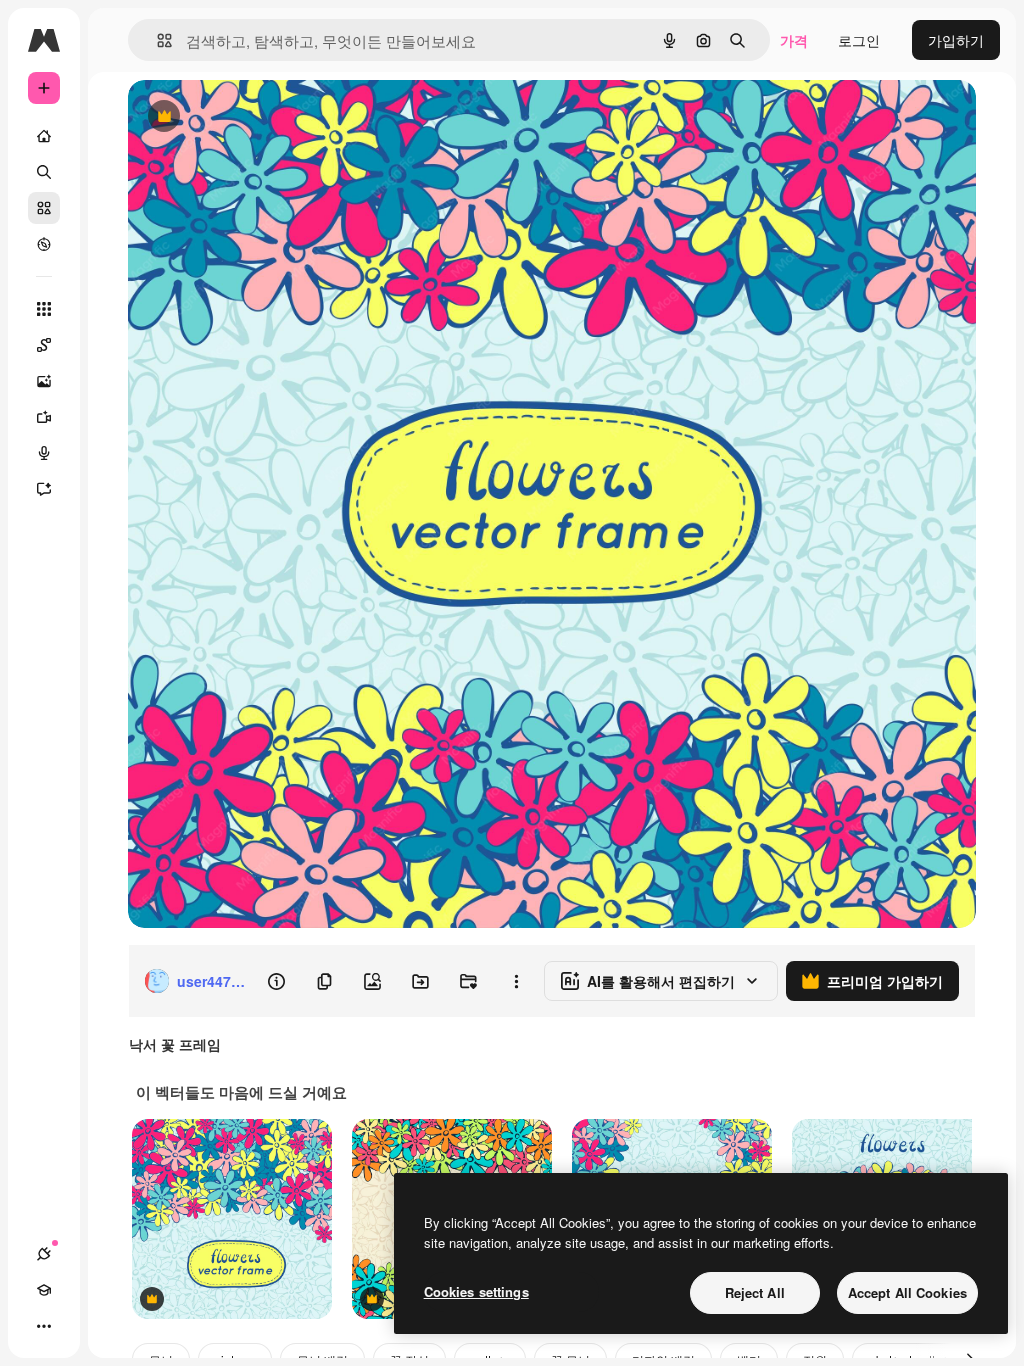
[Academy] (44, 1290)
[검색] (44, 172)
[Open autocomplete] (156, 40)
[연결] (44, 1254)
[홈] (44, 136)
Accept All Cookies (907, 1292)
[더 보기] (44, 1326)
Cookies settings (476, 1291)
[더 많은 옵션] (516, 981)
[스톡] (44, 208)
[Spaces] (44, 345)
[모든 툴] (44, 309)
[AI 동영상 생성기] (44, 417)
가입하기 (956, 40)
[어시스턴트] (44, 489)
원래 (243, 117)
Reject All (755, 1292)
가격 (794, 40)
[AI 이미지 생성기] (44, 381)
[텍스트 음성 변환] (44, 453)
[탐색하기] (44, 244)
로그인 (859, 40)
